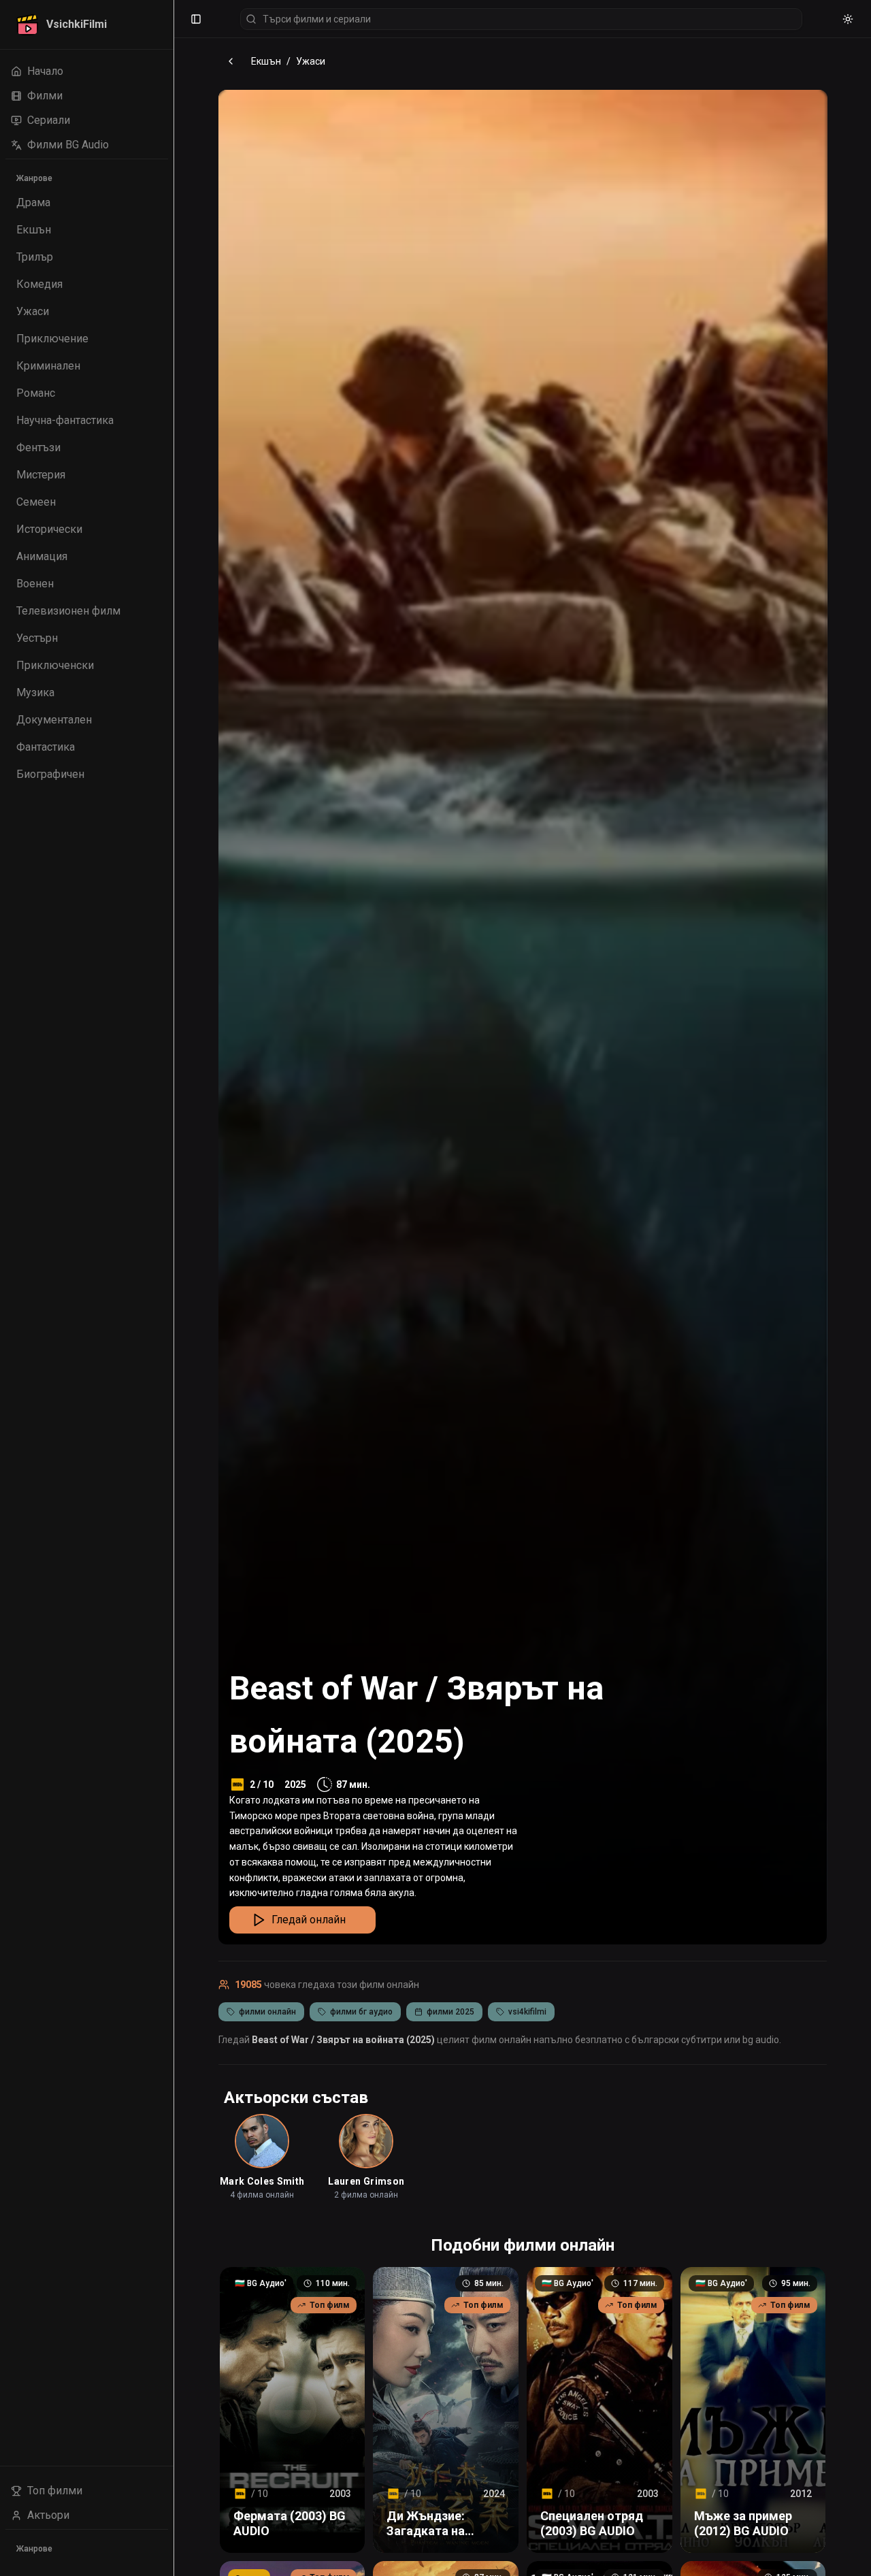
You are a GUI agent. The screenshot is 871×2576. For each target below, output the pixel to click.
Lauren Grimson (366, 2181)
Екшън (266, 61)
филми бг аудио (361, 2012)
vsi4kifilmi (527, 2012)
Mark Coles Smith (262, 2181)
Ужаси (311, 61)
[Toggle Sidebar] (174, 1288)
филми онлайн (267, 2012)
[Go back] (231, 61)
